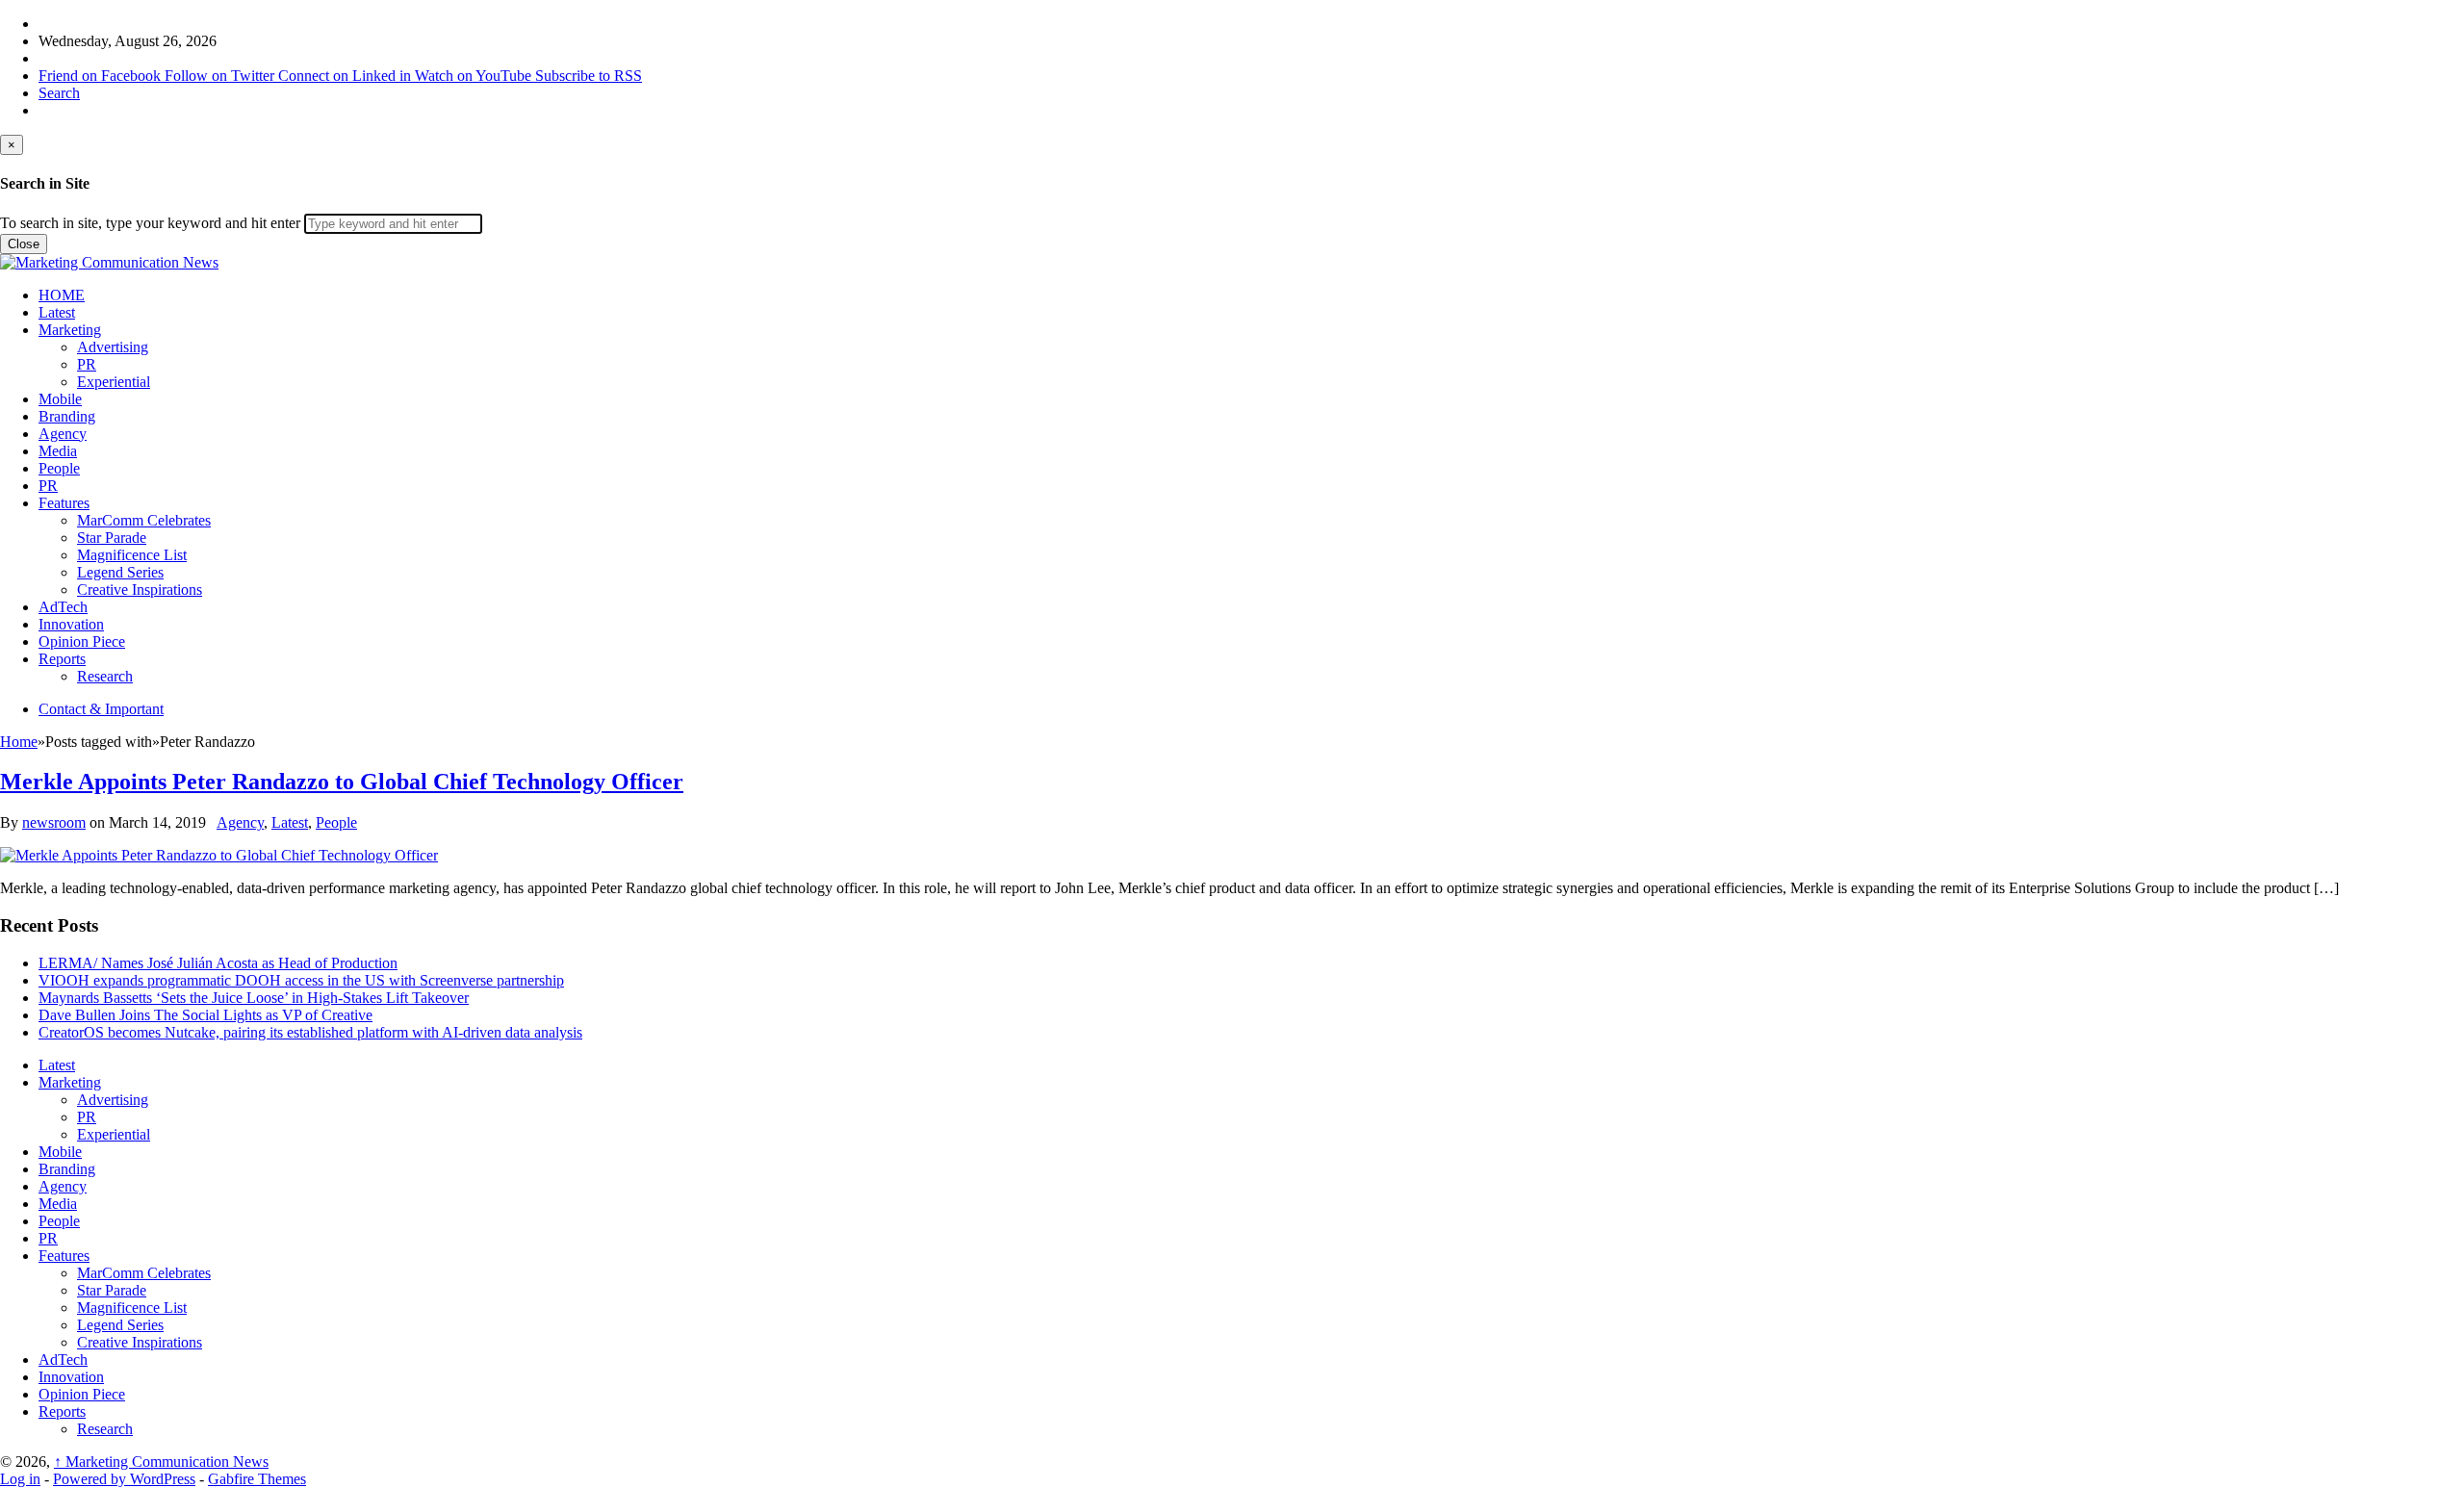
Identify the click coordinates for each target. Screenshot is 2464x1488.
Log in (20, 1479)
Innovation (71, 624)
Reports (62, 659)
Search (59, 93)
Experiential (114, 382)
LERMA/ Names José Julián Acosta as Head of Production (218, 963)
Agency (63, 434)
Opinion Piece (82, 641)
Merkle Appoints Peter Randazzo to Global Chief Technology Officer (342, 782)
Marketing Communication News (161, 1462)
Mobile (60, 399)
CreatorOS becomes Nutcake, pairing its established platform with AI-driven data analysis (310, 1032)
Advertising (113, 347)
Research (105, 676)
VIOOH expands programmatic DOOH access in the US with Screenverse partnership (301, 980)
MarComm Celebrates (144, 520)
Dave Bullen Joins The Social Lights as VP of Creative (205, 1015)
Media (58, 451)
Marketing (70, 330)
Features (64, 503)
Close (24, 244)
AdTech (63, 607)
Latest (57, 312)
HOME (62, 295)
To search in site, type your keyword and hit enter (150, 223)
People (59, 468)
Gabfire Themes (257, 1479)
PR (87, 364)
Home (19, 742)
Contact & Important (101, 709)
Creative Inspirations (140, 590)
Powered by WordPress (124, 1479)
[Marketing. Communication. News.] (109, 262)
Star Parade (112, 538)
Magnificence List (132, 555)
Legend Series (120, 572)
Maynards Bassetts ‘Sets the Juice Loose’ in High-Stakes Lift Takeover (254, 998)
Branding (67, 416)
